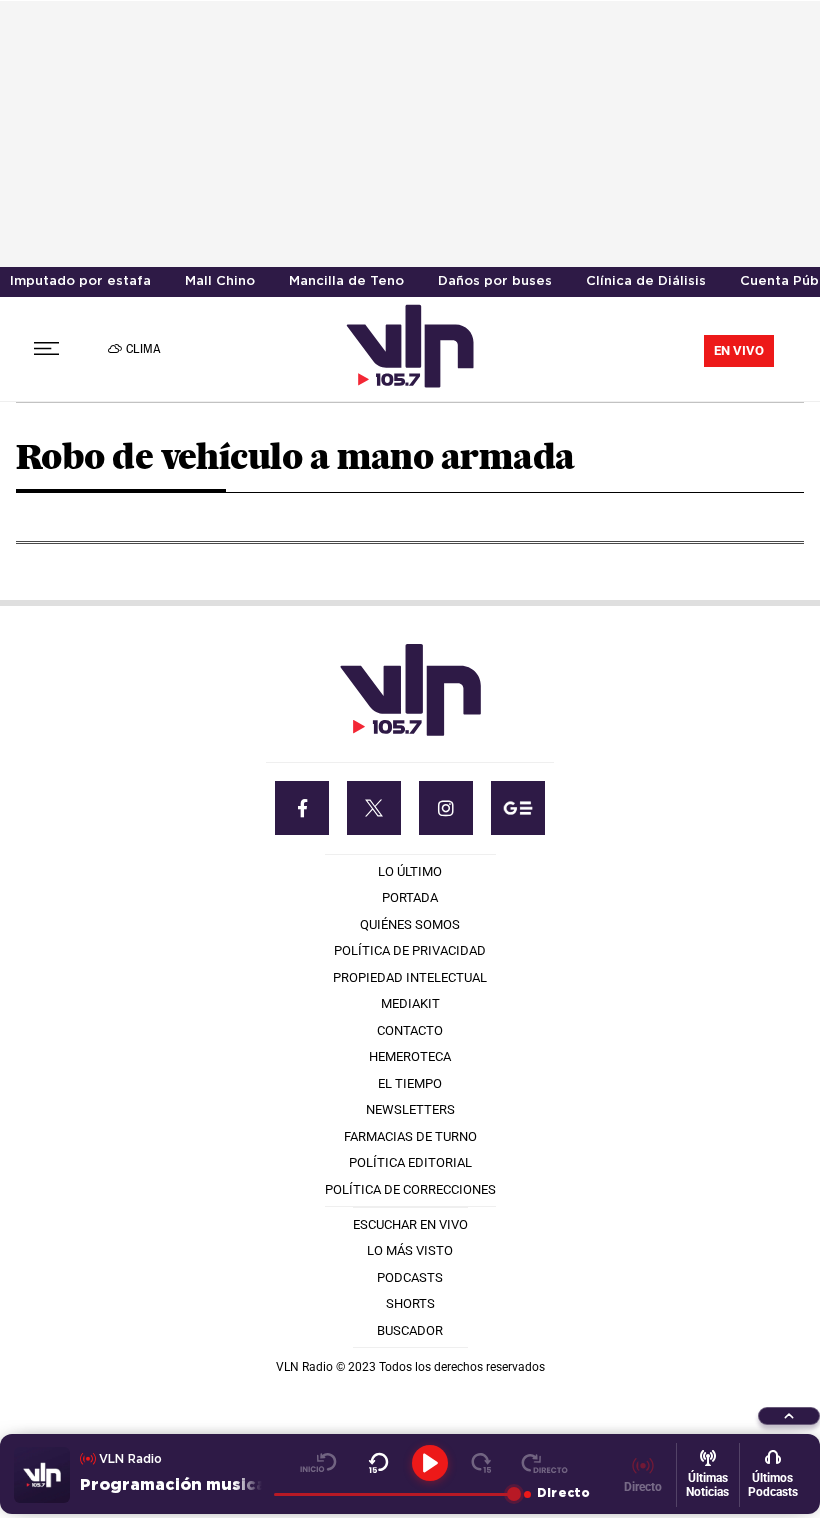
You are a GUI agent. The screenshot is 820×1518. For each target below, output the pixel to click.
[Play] (430, 1463)
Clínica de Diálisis (646, 281)
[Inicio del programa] (318, 1463)
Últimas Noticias (707, 1485)
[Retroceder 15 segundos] (378, 1463)
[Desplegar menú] (46, 348)
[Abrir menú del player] (789, 1416)
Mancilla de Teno (346, 281)
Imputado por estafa (80, 281)
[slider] (394, 1494)
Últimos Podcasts (773, 1485)
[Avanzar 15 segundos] (481, 1463)
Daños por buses (495, 281)
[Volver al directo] (544, 1463)
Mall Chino (220, 281)
